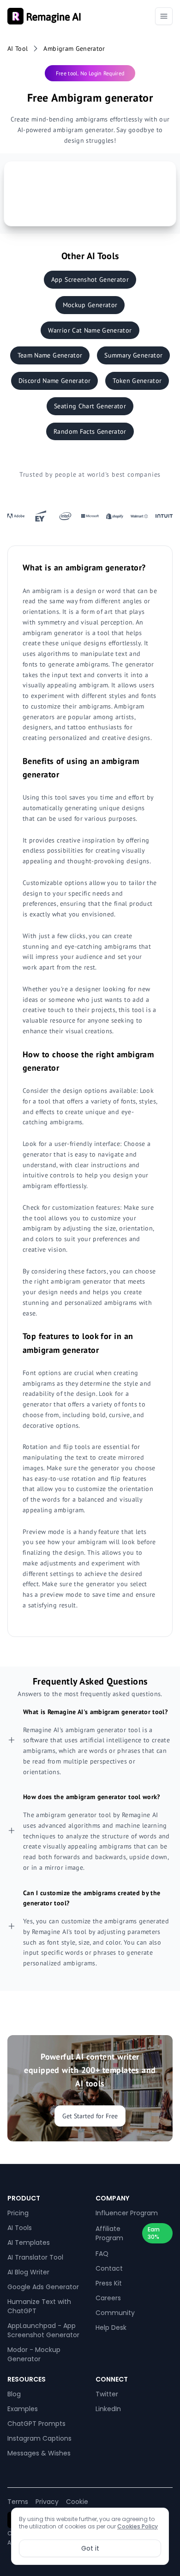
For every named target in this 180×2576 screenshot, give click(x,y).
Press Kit (109, 2283)
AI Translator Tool (35, 2257)
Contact (109, 2268)
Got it (90, 2548)
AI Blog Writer (28, 2272)
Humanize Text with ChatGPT (39, 2306)
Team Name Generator (50, 355)
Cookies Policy (138, 2526)
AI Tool (18, 48)
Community (115, 2313)
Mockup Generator (90, 305)
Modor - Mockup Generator (34, 2354)
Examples (23, 2409)
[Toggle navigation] (164, 16)
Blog (14, 2394)
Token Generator (137, 381)
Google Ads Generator (43, 2287)
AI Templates (29, 2243)
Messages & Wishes (39, 2453)
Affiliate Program (109, 2233)
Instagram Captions (39, 2438)
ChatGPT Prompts (36, 2424)
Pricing (18, 2213)
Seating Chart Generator (90, 406)
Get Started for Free (90, 2116)
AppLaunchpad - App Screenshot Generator (43, 2330)
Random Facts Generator (90, 431)
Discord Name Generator (55, 381)
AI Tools (20, 2228)
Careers (108, 2298)
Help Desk (111, 2327)
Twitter (107, 2394)
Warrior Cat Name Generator (90, 330)
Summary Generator (133, 355)
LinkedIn (108, 2409)
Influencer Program (127, 2213)
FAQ (102, 2254)
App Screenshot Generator (90, 279)
